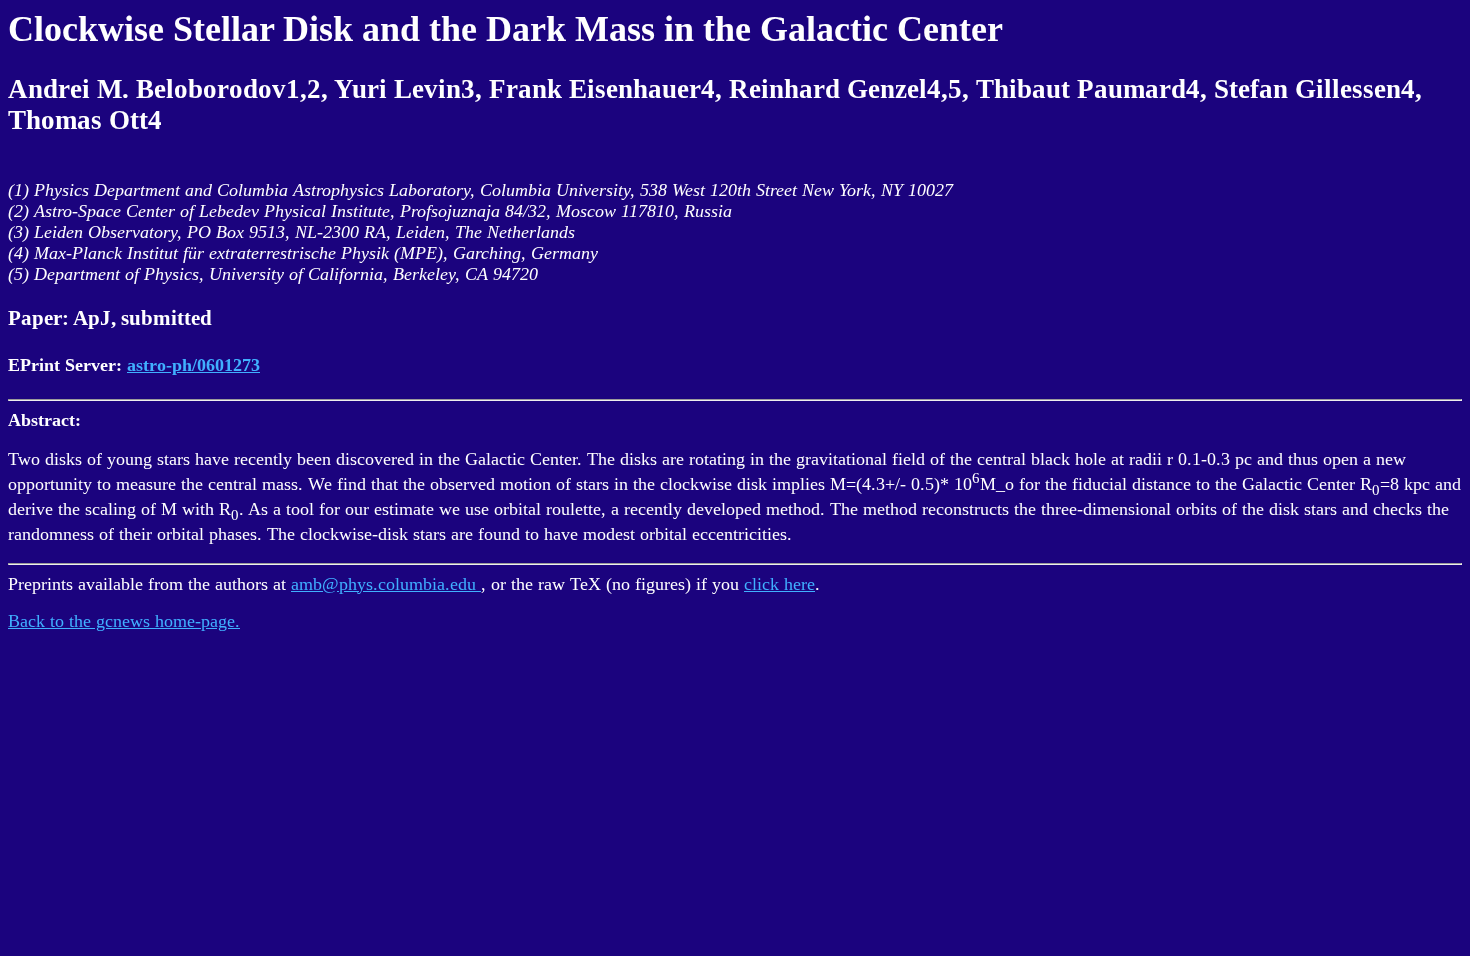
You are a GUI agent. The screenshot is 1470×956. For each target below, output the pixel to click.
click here (779, 584)
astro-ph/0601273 (193, 365)
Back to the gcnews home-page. (124, 621)
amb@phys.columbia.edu (386, 584)
